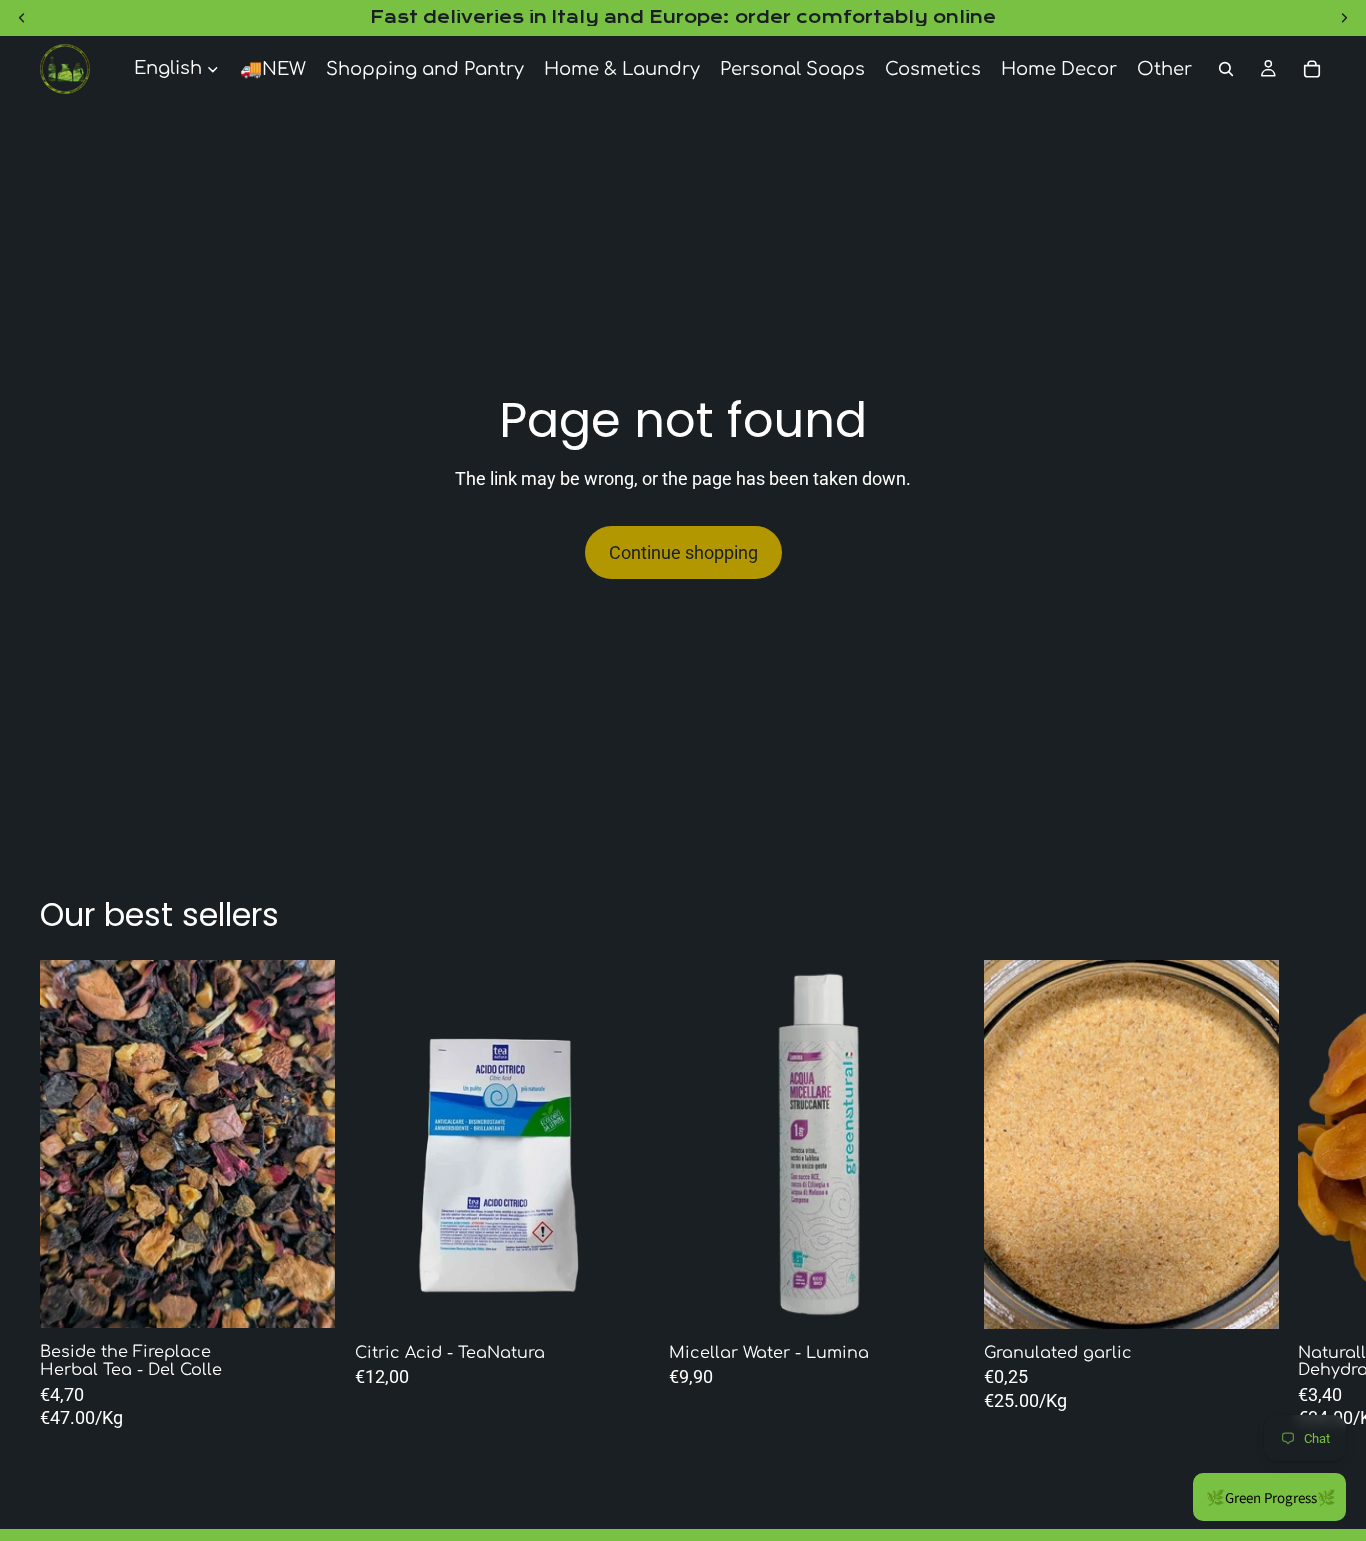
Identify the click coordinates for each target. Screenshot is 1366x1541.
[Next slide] (579, 1144)
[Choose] (304, 1298)
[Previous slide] (425, 1144)
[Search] (1226, 69)
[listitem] (1164, 69)
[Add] (618, 1298)
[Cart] (1312, 69)
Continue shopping (683, 552)
